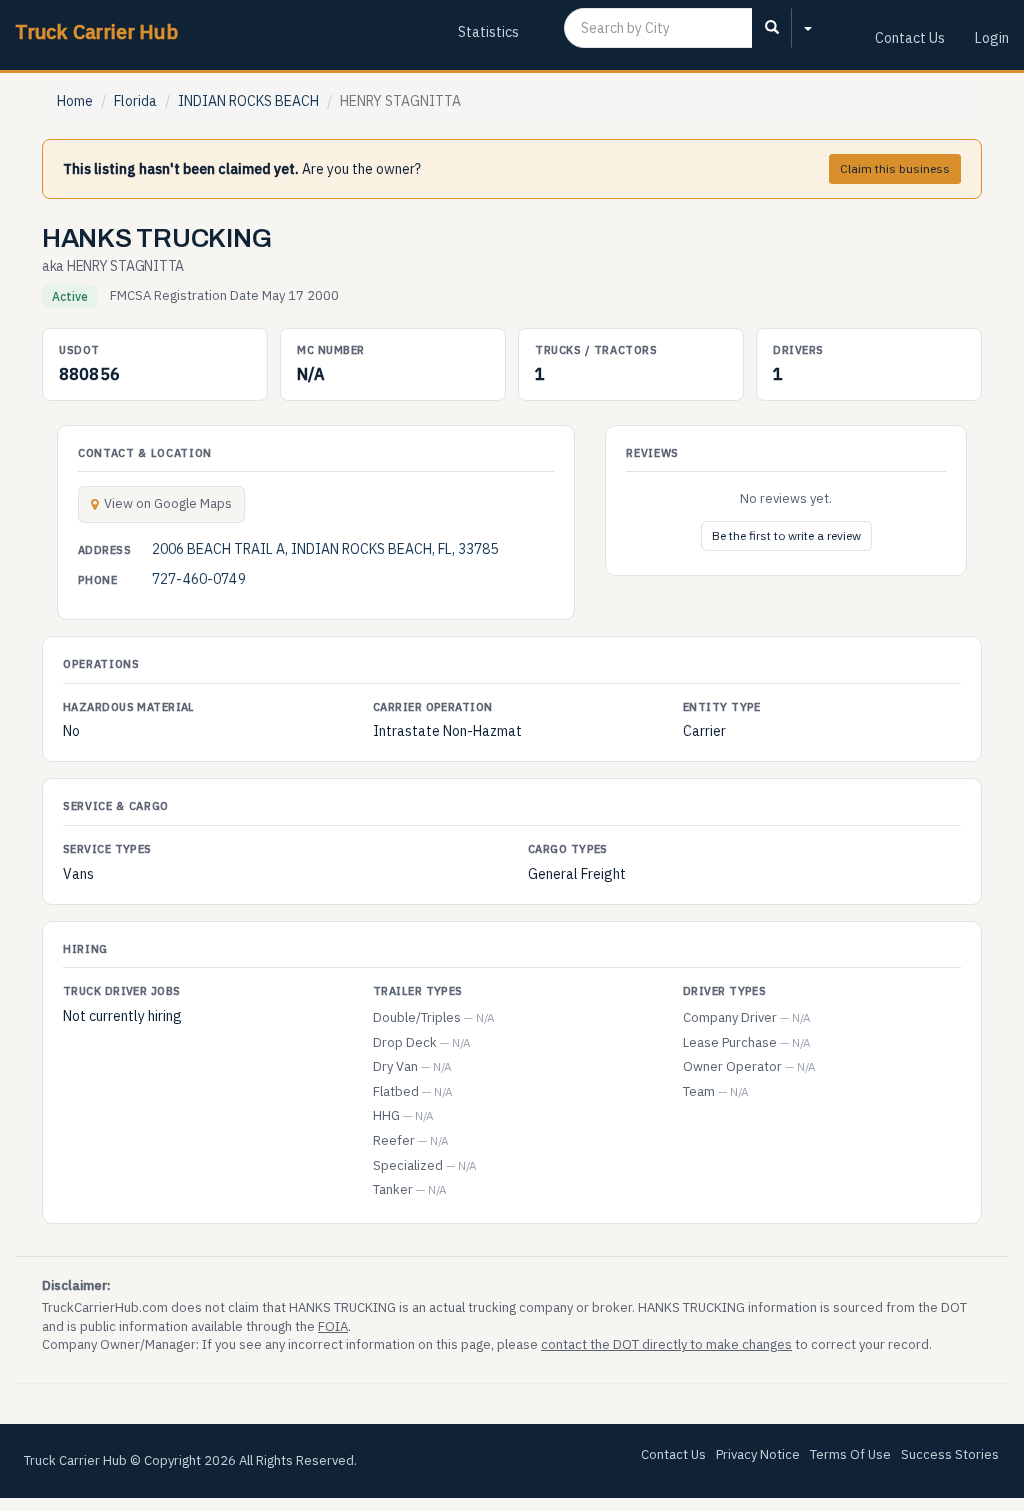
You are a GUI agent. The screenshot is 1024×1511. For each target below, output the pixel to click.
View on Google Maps (168, 503)
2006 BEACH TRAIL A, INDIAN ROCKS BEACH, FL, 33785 (325, 549)
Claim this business (895, 168)
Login (992, 38)
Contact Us (910, 38)
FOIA (333, 1326)
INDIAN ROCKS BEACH (248, 101)
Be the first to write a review (786, 535)
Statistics (488, 32)
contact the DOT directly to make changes (666, 1344)
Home (75, 101)
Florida (135, 101)
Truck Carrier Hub (96, 31)
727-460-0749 (199, 579)
